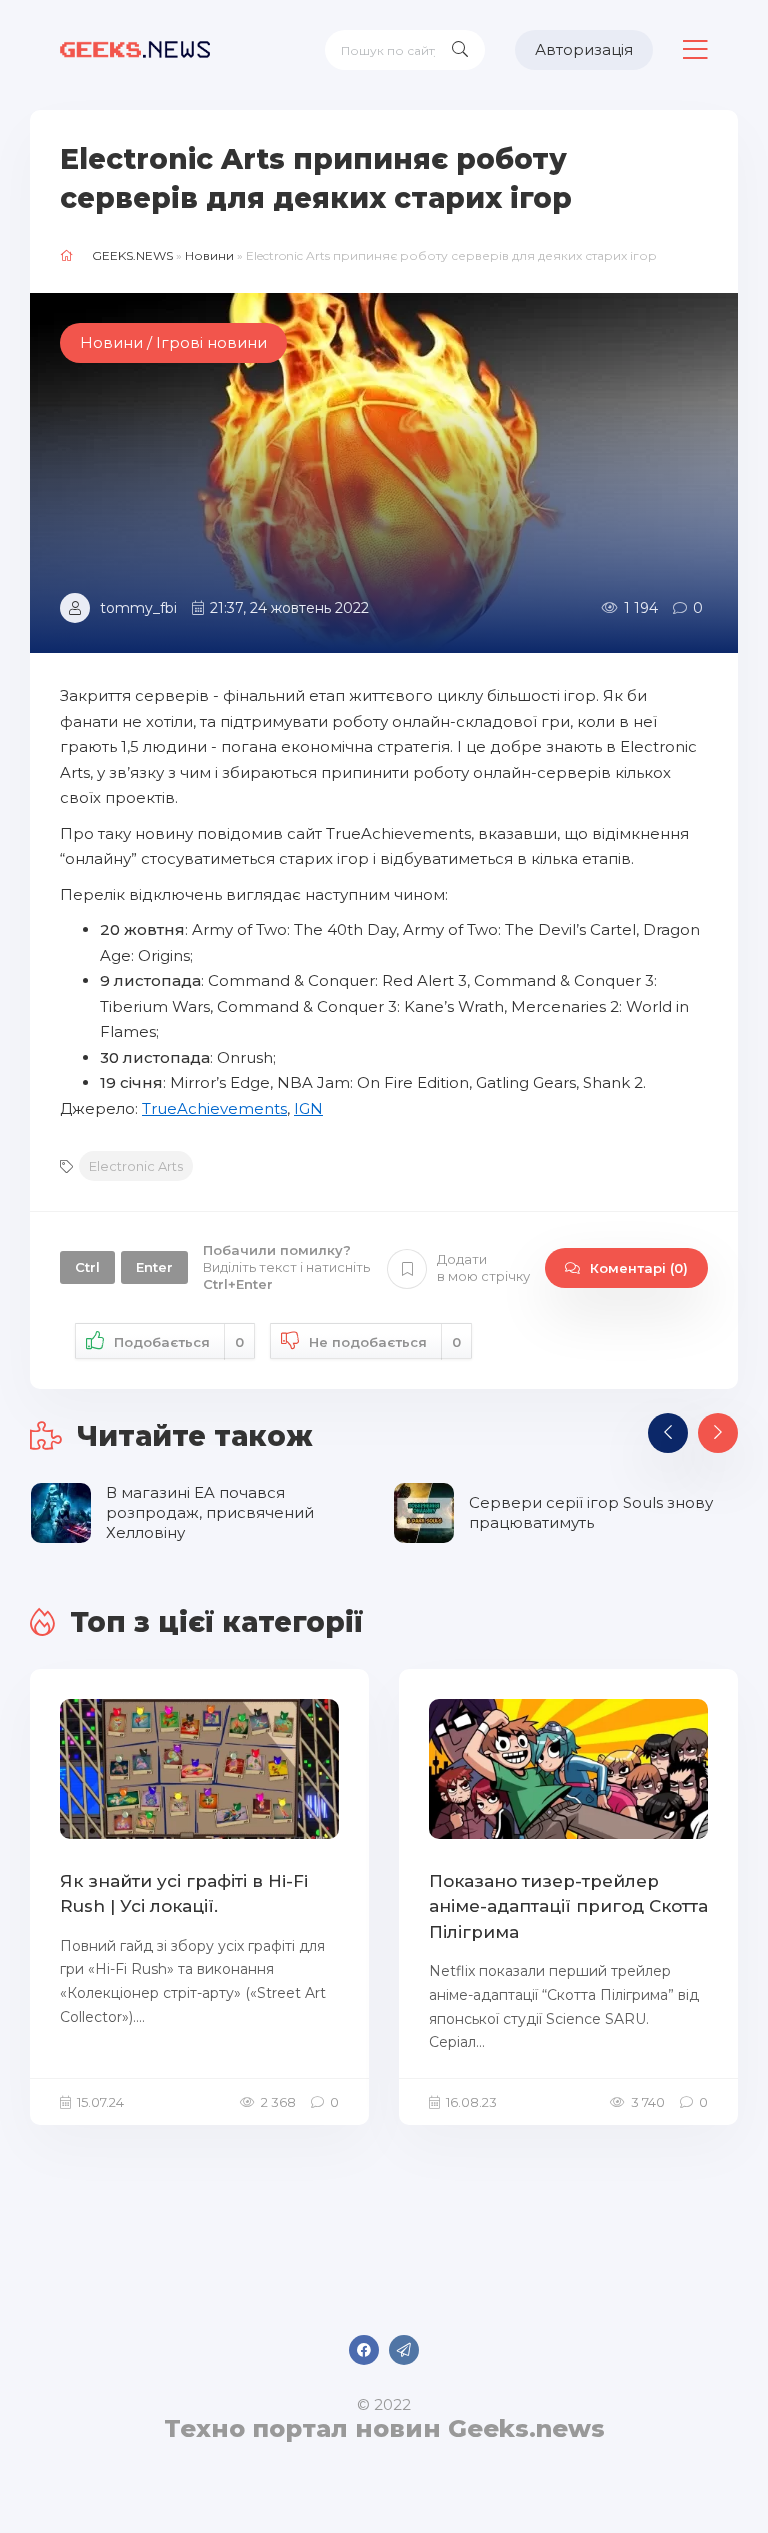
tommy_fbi (138, 608)
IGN (308, 1108)
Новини (209, 255)
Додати (483, 1267)
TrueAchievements (214, 1108)
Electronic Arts (136, 1166)
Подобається (179, 1342)
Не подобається (385, 1342)
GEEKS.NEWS (132, 255)
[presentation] (668, 1433)
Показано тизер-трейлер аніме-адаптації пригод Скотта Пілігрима (568, 1906)
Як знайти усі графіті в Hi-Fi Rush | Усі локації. (184, 1894)
